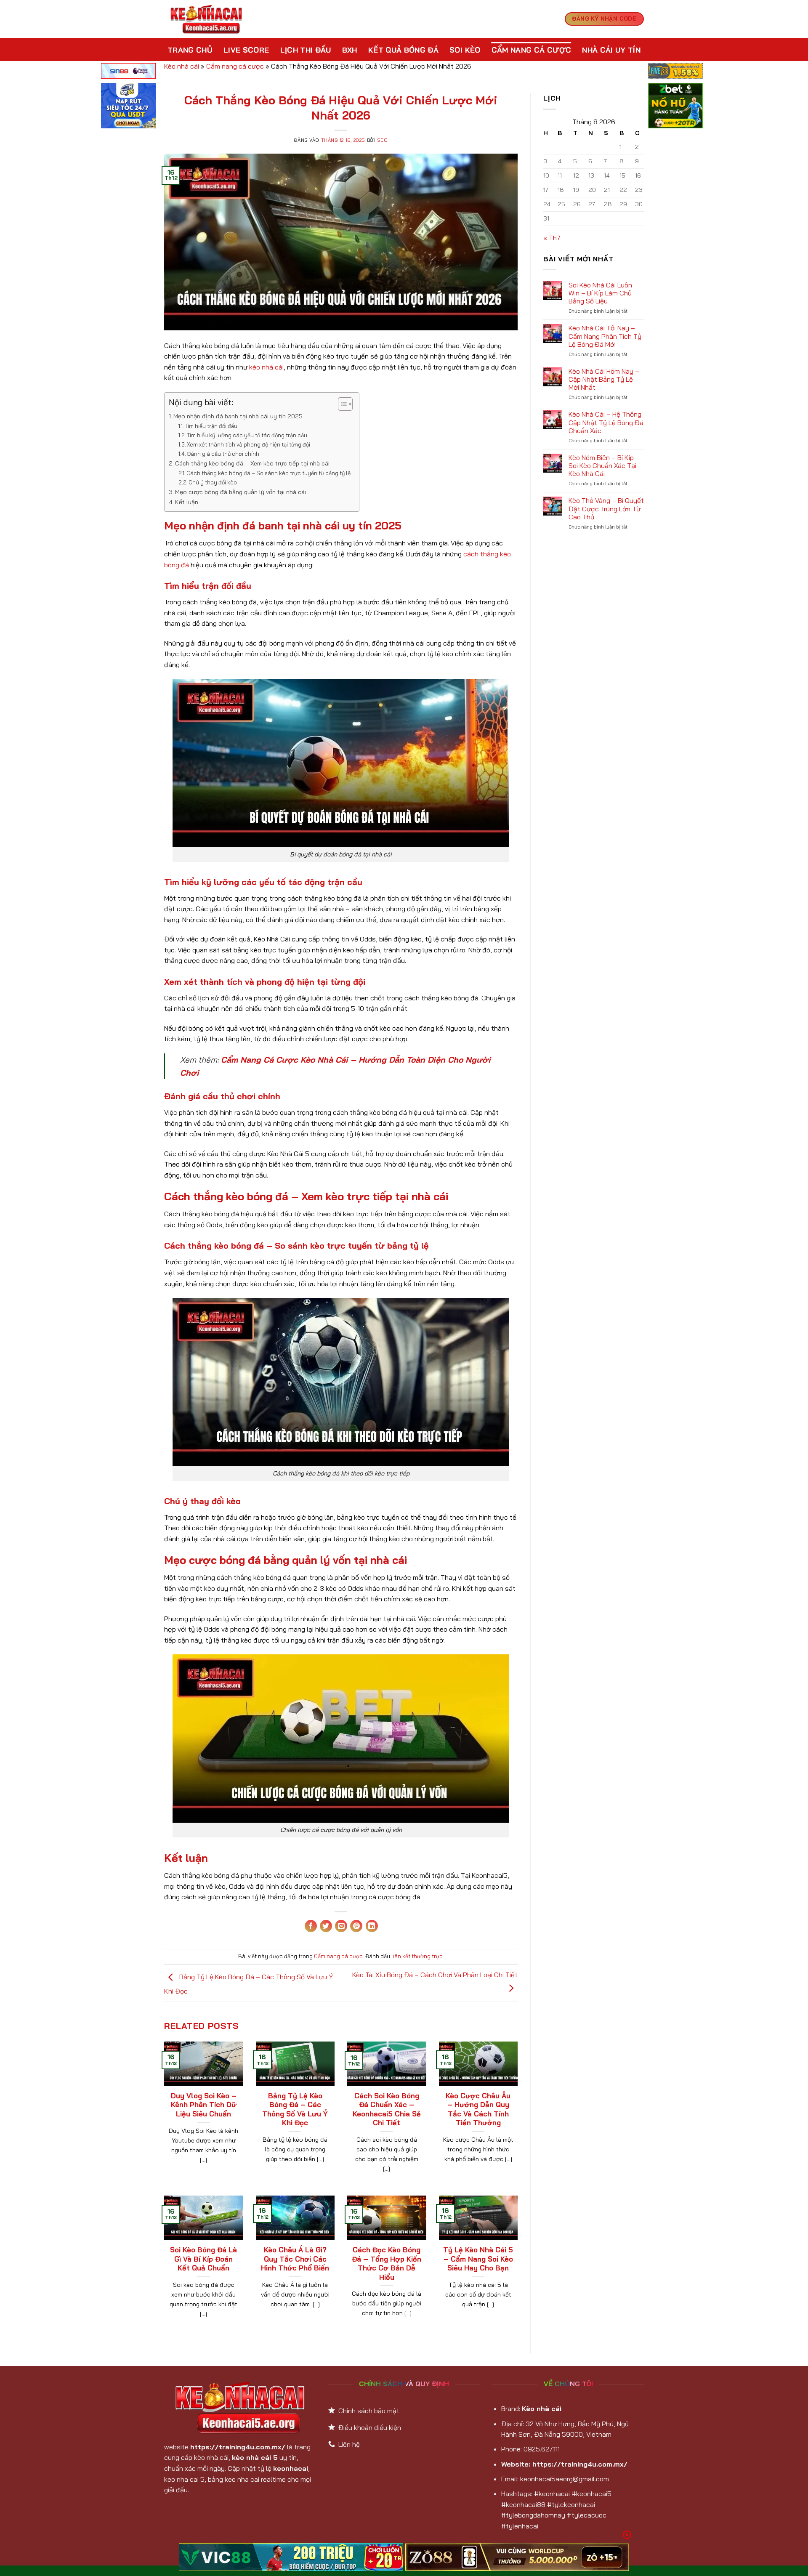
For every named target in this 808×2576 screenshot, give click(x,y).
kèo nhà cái (266, 367)
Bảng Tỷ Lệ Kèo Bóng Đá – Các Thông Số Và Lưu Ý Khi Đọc (295, 2109)
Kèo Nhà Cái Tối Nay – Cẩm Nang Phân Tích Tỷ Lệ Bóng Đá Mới (605, 336)
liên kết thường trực (417, 1956)
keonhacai (291, 2468)
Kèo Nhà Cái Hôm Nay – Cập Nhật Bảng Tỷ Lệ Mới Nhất (604, 379)
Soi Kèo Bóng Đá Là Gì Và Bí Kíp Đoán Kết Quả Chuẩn (203, 2259)
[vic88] (291, 2557)
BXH (350, 50)
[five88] (675, 72)
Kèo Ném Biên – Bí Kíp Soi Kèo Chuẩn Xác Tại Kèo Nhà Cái (602, 466)
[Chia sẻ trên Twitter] (326, 1926)
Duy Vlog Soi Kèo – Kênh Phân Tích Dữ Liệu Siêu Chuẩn (204, 2105)
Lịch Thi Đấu (306, 50)
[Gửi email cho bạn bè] (341, 1926)
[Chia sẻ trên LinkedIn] (372, 1926)
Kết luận (187, 502)
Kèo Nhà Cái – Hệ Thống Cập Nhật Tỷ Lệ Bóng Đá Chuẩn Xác (606, 422)
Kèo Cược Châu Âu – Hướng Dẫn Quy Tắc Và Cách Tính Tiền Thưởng (478, 2109)
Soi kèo (465, 50)
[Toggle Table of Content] (341, 404)
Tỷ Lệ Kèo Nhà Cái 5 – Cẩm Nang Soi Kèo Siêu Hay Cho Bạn (478, 2259)
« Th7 (552, 238)
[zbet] (675, 107)
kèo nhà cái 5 (255, 2457)
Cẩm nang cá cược (532, 50)
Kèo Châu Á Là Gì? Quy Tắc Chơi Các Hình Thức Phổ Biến (295, 2259)
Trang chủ (190, 50)
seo (383, 140)
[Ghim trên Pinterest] (356, 1926)
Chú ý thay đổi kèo (213, 482)
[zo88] (517, 2557)
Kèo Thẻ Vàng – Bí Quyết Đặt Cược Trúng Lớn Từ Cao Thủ (606, 509)
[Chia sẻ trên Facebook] (311, 1926)
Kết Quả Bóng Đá (403, 50)
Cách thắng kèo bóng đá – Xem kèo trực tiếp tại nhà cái (252, 463)
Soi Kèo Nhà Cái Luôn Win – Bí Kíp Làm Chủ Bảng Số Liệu (600, 293)
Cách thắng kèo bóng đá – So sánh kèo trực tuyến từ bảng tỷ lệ (268, 473)
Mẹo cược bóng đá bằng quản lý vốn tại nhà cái (241, 492)
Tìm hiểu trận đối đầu (211, 426)
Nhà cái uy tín (611, 50)
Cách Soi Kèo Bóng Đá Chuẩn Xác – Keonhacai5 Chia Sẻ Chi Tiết (387, 2109)
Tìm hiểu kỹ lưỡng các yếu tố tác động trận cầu (247, 435)
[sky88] (128, 107)
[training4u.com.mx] (206, 19)
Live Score (246, 50)
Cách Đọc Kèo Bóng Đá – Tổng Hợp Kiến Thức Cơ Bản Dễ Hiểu (387, 2263)
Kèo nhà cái (182, 66)
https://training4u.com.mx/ (238, 2447)
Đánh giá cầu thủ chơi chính (223, 454)
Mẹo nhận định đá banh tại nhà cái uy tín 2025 (238, 416)
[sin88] (128, 72)
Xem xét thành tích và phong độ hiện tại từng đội (249, 444)
